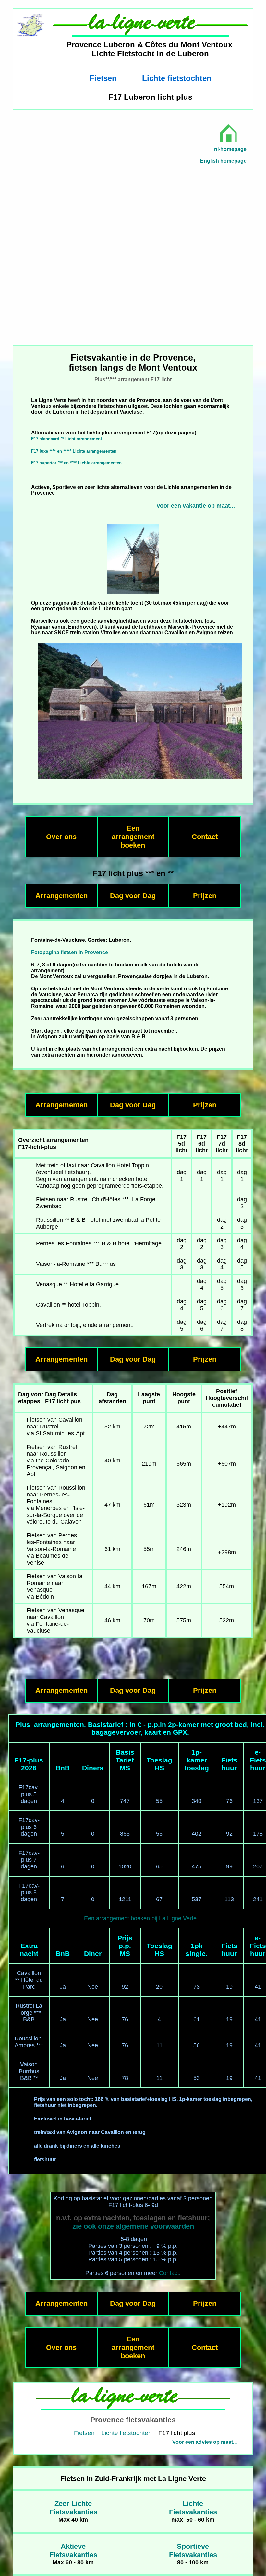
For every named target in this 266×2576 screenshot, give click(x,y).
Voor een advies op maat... (205, 2442)
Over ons (61, 837)
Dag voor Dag (133, 896)
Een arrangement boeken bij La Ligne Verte (140, 1918)
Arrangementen (61, 896)
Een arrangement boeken (133, 837)
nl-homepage (230, 149)
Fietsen (103, 78)
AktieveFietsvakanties (73, 2551)
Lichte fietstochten (177, 78)
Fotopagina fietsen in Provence (70, 952)
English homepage (223, 161)
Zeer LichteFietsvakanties (73, 2508)
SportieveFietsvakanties (193, 2551)
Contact (205, 837)
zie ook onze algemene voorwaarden (133, 2226)
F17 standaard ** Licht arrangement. (67, 439)
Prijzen (205, 896)
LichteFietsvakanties (193, 2508)
